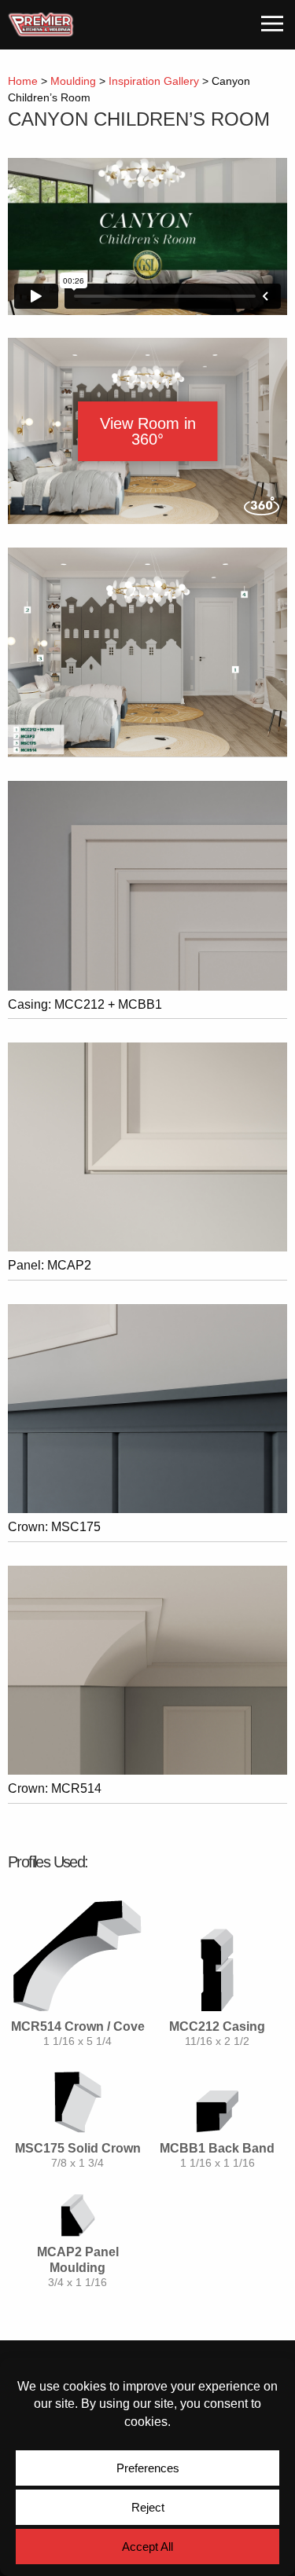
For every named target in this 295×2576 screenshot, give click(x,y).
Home (23, 81)
